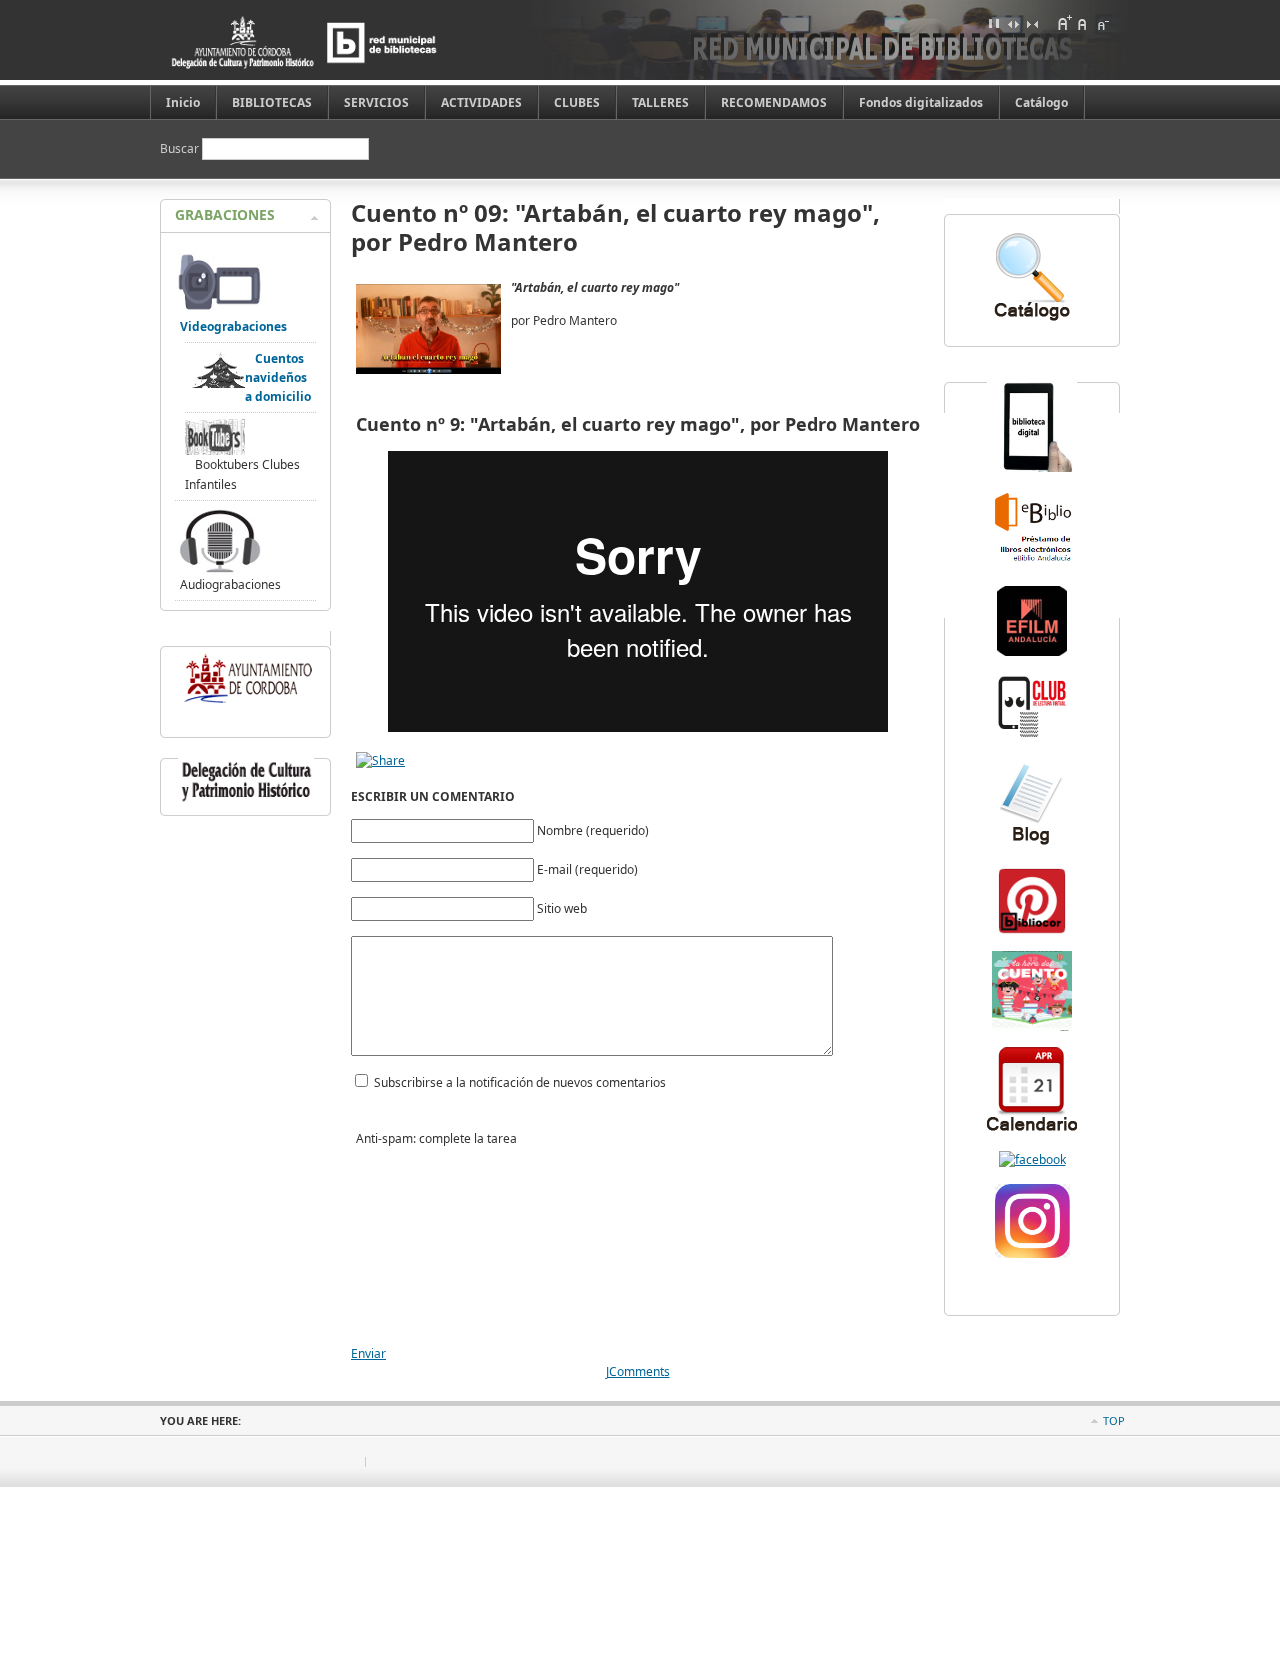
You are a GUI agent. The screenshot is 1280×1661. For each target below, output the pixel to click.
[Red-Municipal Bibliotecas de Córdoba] (1032, 1159)
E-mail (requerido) (587, 869)
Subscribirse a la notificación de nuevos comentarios (520, 1082)
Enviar (368, 1353)
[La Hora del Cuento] (1032, 1026)
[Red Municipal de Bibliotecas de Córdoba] (335, 42)
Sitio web (562, 908)
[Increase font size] (1064, 23)
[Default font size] (1083, 23)
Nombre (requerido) (593, 830)
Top (1114, 1420)
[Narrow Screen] (1032, 23)
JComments (638, 1371)
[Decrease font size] (1102, 23)
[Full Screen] (994, 23)
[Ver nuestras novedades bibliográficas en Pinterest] (1032, 931)
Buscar (181, 148)
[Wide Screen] (1013, 23)
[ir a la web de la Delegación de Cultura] (246, 801)
